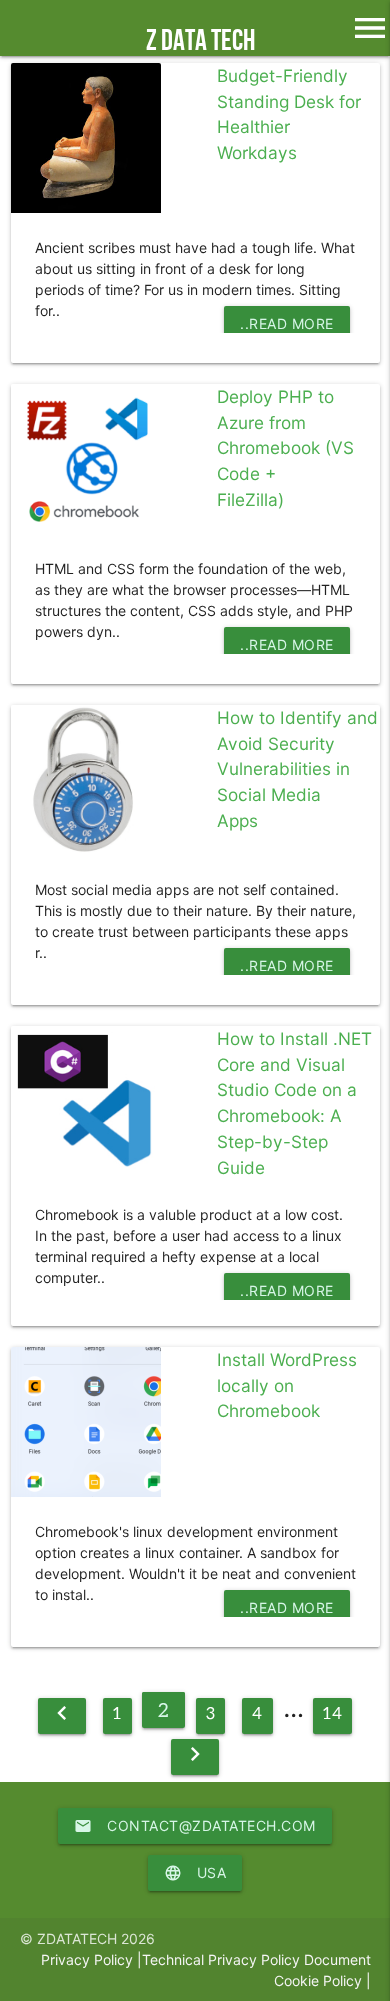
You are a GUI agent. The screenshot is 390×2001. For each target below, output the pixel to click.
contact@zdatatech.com (195, 1826)
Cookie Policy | (322, 1980)
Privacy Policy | (91, 1959)
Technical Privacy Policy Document (256, 1959)
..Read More (287, 323)
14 (332, 1712)
